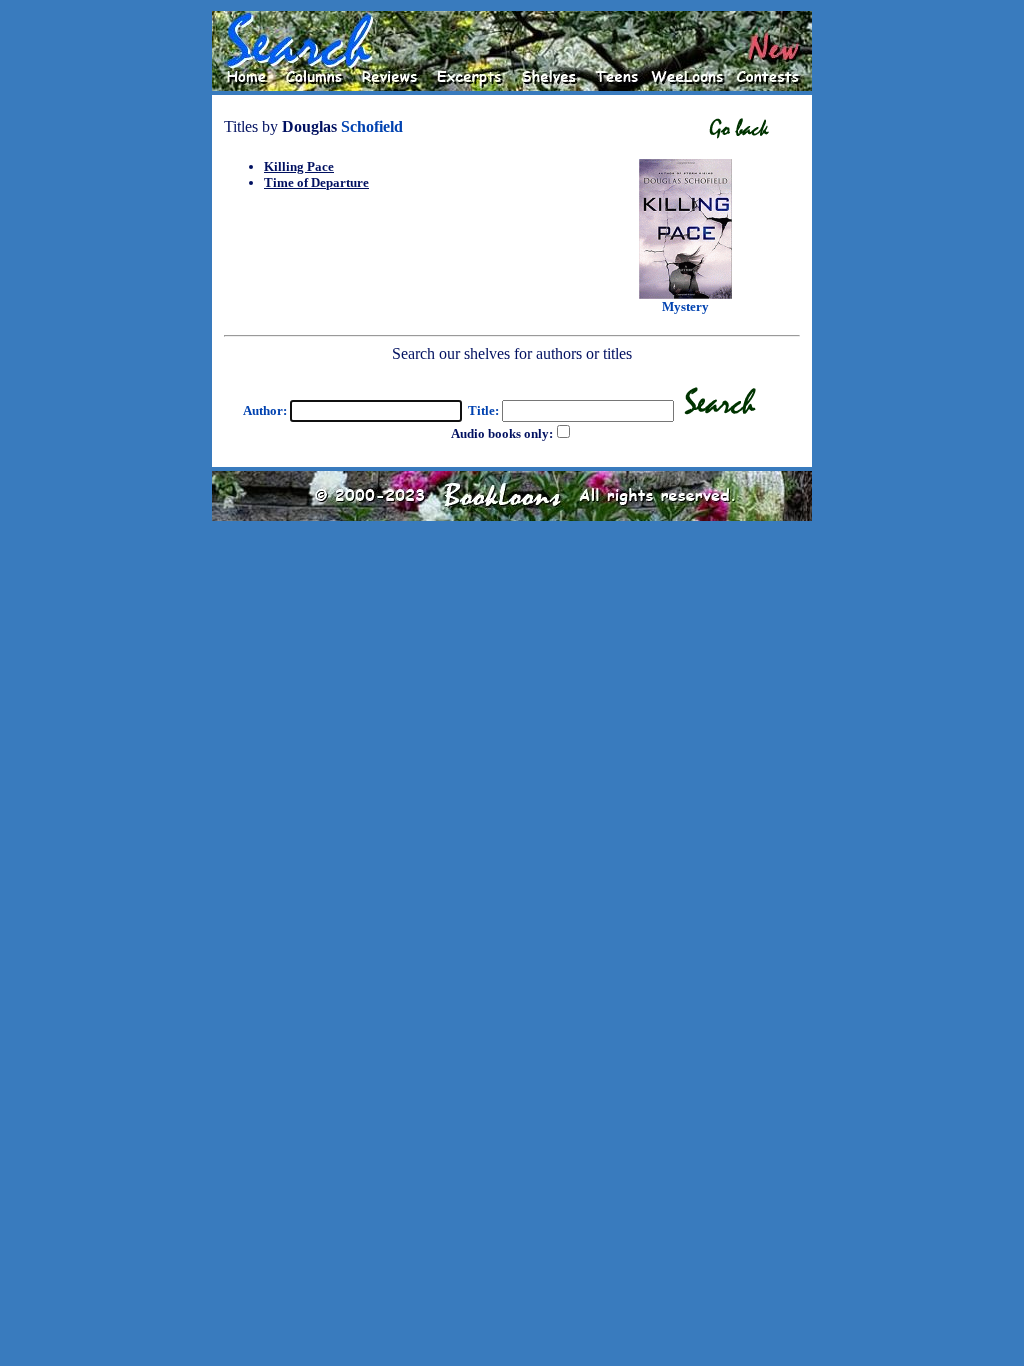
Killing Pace (299, 166)
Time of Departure (316, 182)
